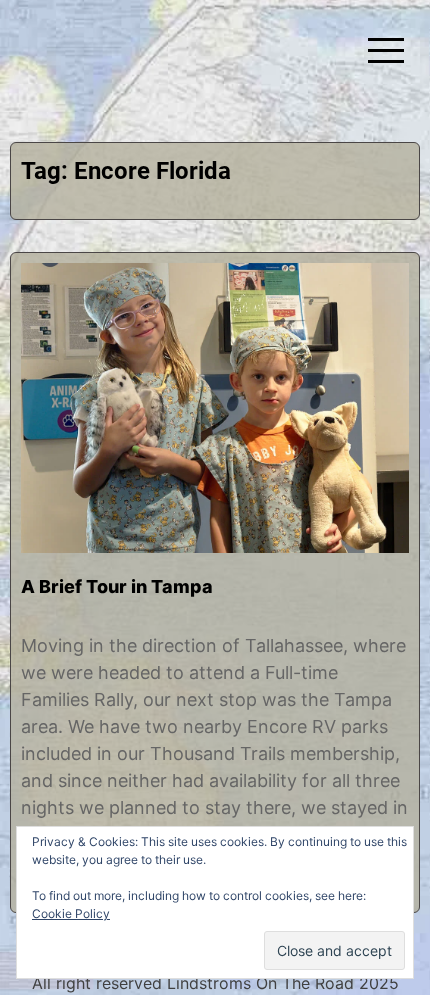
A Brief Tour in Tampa (117, 586)
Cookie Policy (71, 913)
